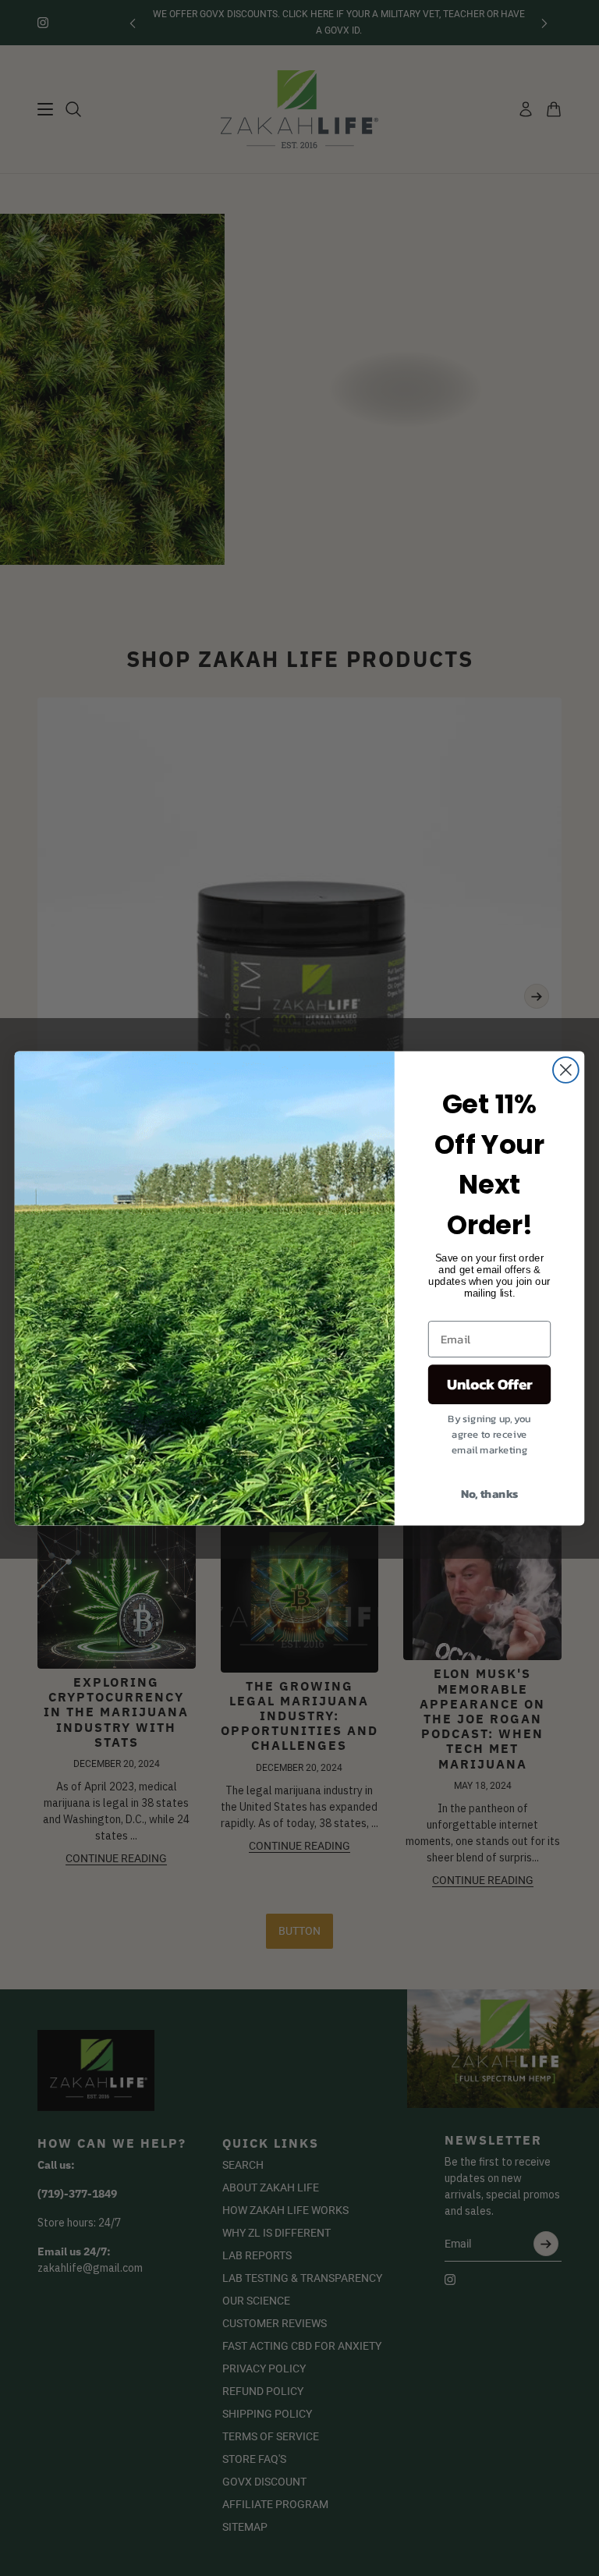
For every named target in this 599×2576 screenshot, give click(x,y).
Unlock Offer (490, 1384)
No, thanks (490, 1492)
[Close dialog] (566, 1070)
